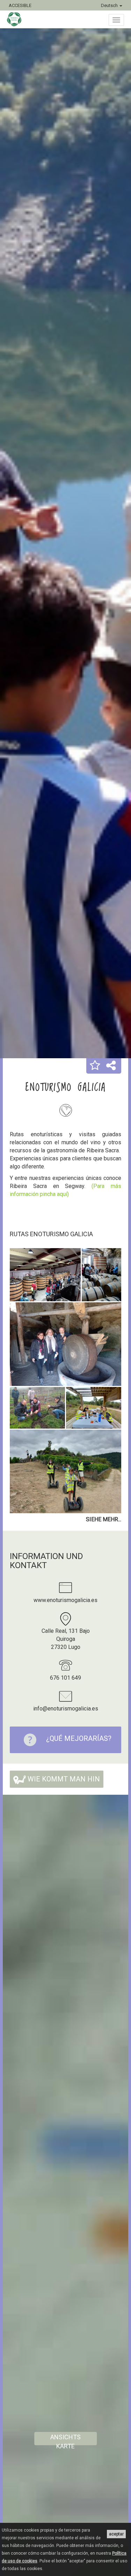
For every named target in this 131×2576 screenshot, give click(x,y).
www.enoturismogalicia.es (65, 1600)
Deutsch (110, 5)
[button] (95, 1066)
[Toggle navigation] (116, 20)
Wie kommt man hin (63, 1779)
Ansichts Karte (65, 2439)
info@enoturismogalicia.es (66, 1709)
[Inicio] (18, 19)
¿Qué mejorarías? (79, 1738)
